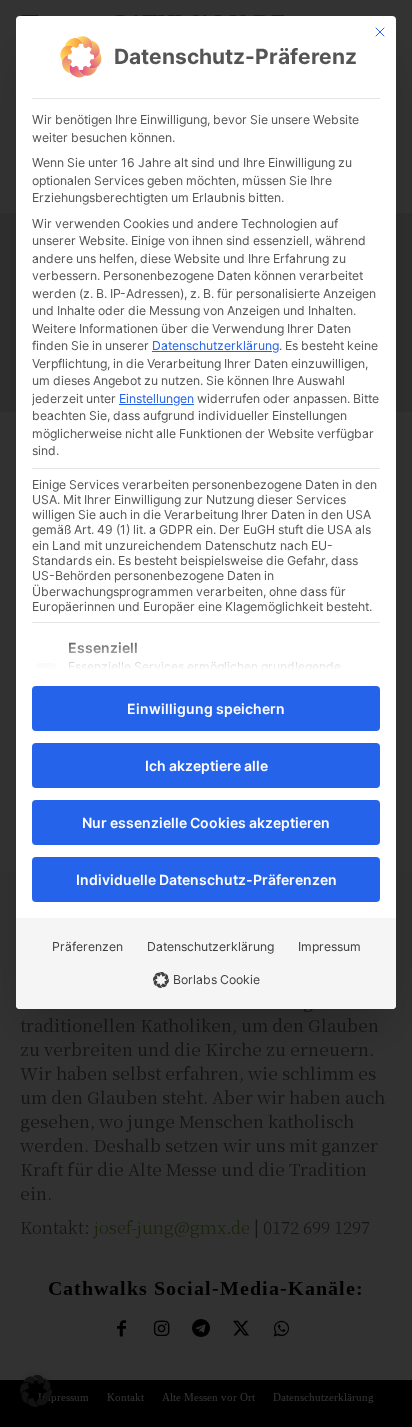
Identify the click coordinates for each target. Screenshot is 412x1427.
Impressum (329, 946)
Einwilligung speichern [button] (206, 708)
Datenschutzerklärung (215, 345)
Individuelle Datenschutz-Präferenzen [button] (206, 879)
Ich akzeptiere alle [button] (206, 765)
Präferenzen (87, 946)
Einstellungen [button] (156, 398)
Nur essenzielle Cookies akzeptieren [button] (206, 822)
